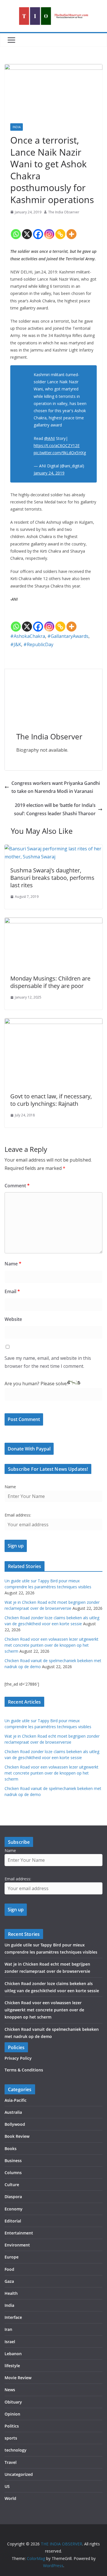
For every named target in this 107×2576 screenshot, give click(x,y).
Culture (12, 2185)
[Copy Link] (60, 229)
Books (11, 2149)
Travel (11, 2462)
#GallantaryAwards (68, 636)
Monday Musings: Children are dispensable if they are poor (50, 982)
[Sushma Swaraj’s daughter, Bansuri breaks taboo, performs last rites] (53, 849)
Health (11, 2293)
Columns (13, 2173)
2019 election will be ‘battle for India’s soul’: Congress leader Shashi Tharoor (55, 809)
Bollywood (15, 2124)
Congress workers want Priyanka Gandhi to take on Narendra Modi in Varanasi (56, 787)
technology (16, 2450)
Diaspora (13, 2197)
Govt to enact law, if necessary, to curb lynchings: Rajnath (51, 1100)
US (7, 2486)
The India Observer (64, 212)
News (10, 2390)
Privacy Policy (18, 2058)
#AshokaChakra (28, 636)
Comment (17, 1186)
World (10, 2498)
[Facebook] (38, 229)
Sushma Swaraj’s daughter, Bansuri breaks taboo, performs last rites (52, 878)
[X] (27, 229)
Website (13, 1319)
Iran (8, 2329)
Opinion (12, 2414)
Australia (13, 2112)
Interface (13, 2317)
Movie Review (18, 2378)
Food (9, 2269)
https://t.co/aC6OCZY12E (57, 445)
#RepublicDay (38, 644)
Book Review (17, 2136)
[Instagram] (49, 229)
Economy (14, 2209)
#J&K (16, 644)
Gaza (9, 2281)
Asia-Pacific (16, 2100)
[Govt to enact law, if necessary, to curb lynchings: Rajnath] (53, 1022)
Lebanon (13, 2354)
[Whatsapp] (16, 229)
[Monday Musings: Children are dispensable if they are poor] (53, 922)
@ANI (50, 438)
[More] (71, 229)
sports (11, 2438)
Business (13, 2161)
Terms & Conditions (24, 2070)
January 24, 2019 (49, 473)
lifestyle (12, 2366)
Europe (12, 2257)
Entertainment (19, 2233)
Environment (17, 2245)
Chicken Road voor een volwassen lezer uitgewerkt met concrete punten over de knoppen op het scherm (52, 1645)
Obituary (13, 2402)
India (17, 127)
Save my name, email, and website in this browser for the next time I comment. (48, 1362)
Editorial (13, 2221)
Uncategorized (19, 2474)
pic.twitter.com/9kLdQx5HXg (60, 453)
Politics (12, 2426)
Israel (10, 2342)
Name (13, 1264)
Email (12, 1291)
